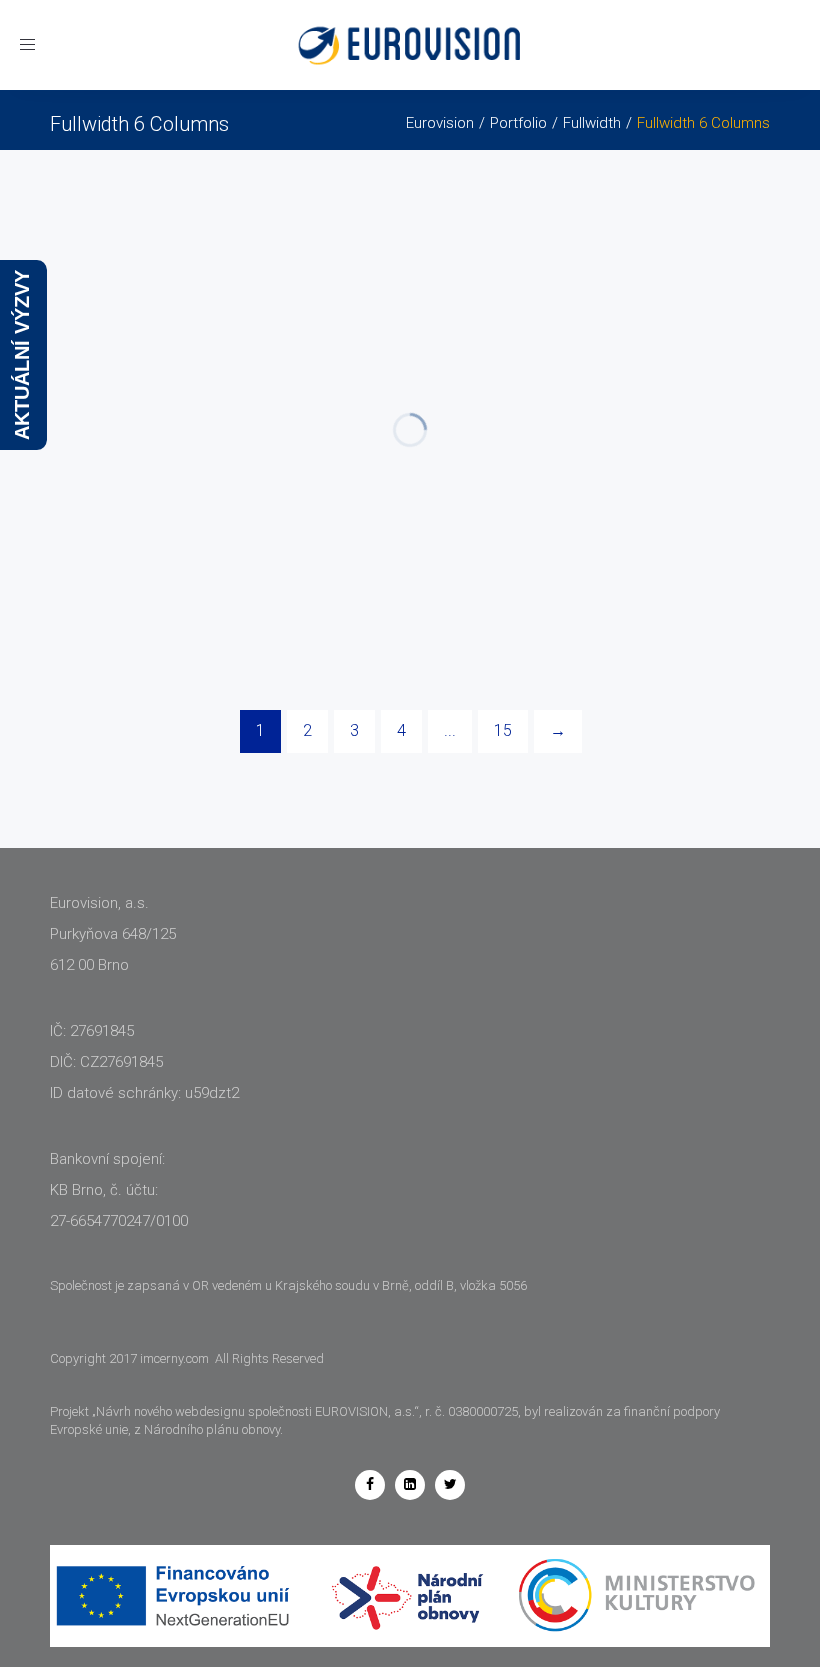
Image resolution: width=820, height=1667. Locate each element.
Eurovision (440, 123)
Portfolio (518, 123)
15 (503, 730)
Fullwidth (592, 123)
